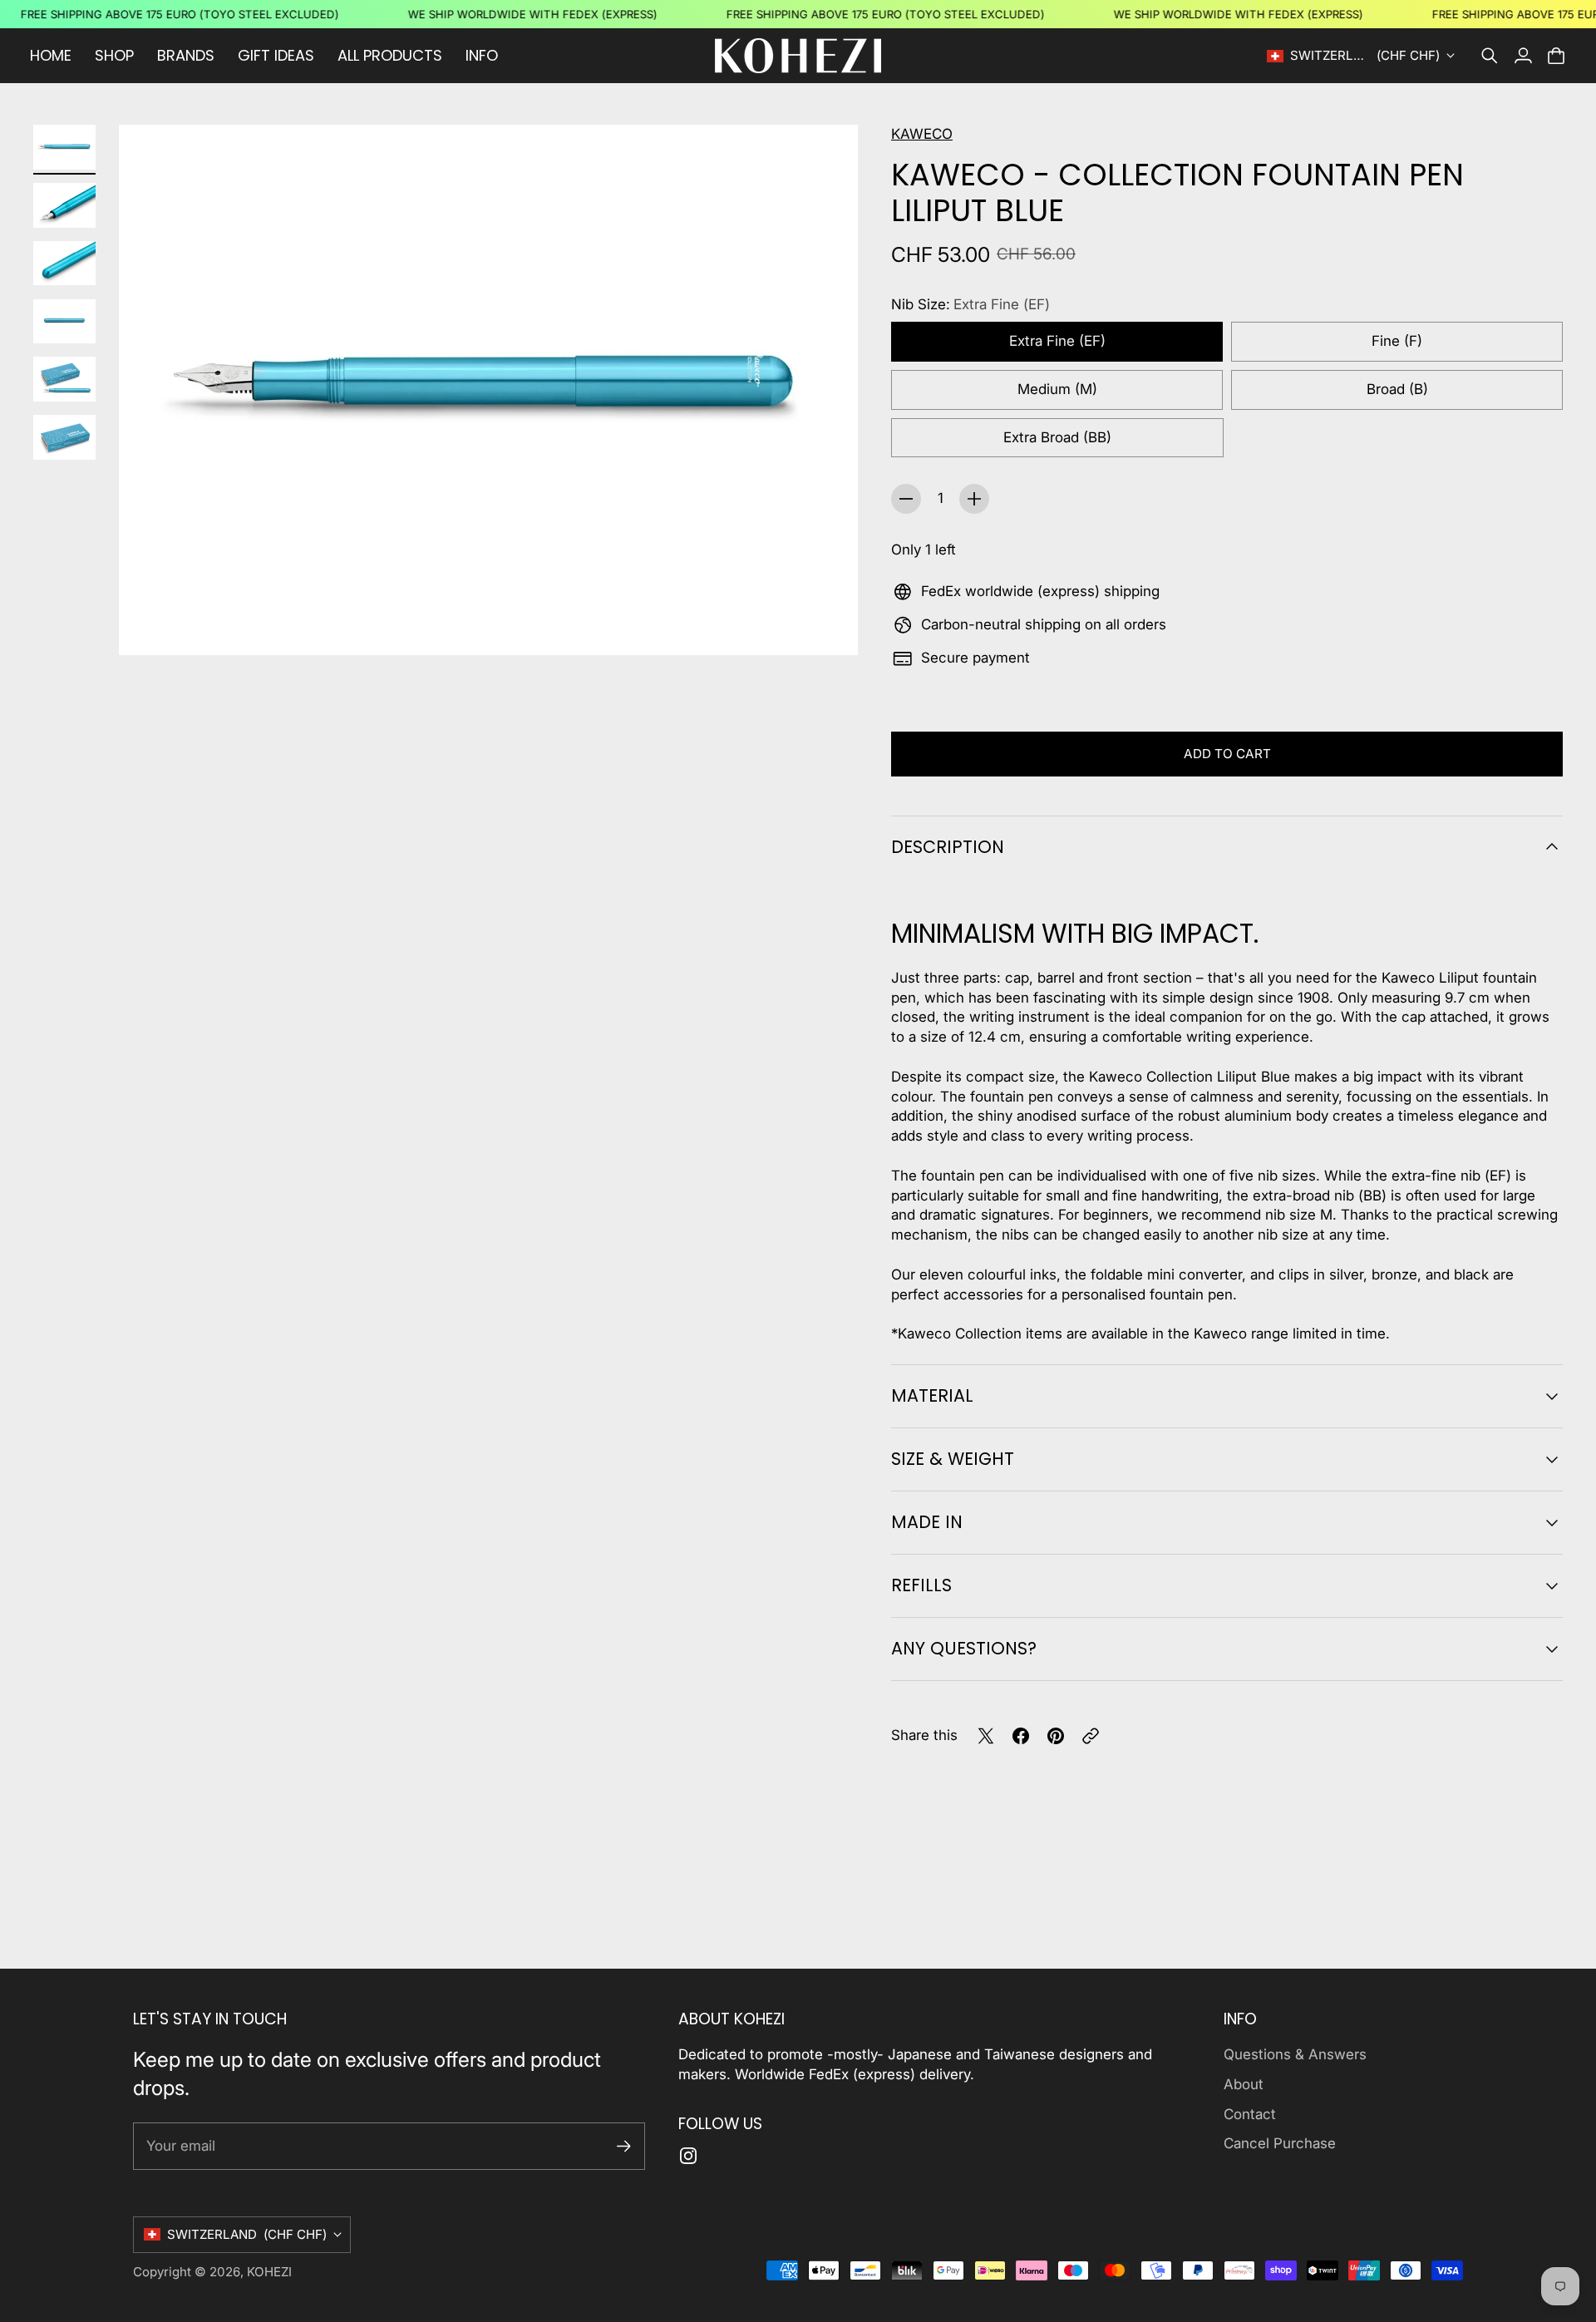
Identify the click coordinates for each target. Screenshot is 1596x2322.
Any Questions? (964, 1648)
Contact (1250, 2114)
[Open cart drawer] (1556, 56)
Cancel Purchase (1280, 2143)
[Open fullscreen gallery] (826, 624)
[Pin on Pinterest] (1056, 1736)
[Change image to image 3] (64, 264)
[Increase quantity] (974, 499)
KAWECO (922, 134)
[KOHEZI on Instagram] (688, 2156)
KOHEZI (269, 2272)
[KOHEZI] (798, 56)
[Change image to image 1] (64, 147)
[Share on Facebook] (1021, 1736)
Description (948, 847)
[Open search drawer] (1490, 56)
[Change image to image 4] (64, 322)
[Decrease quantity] (906, 499)
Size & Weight (953, 1459)
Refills (921, 1585)
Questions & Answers (1295, 2054)
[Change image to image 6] (64, 437)
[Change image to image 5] (64, 379)
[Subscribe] (624, 2146)
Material (932, 1395)
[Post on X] (986, 1736)
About (1244, 2084)
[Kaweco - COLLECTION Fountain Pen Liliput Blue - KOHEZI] (488, 389)
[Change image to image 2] (64, 205)
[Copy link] (1091, 1736)
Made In (927, 1522)
